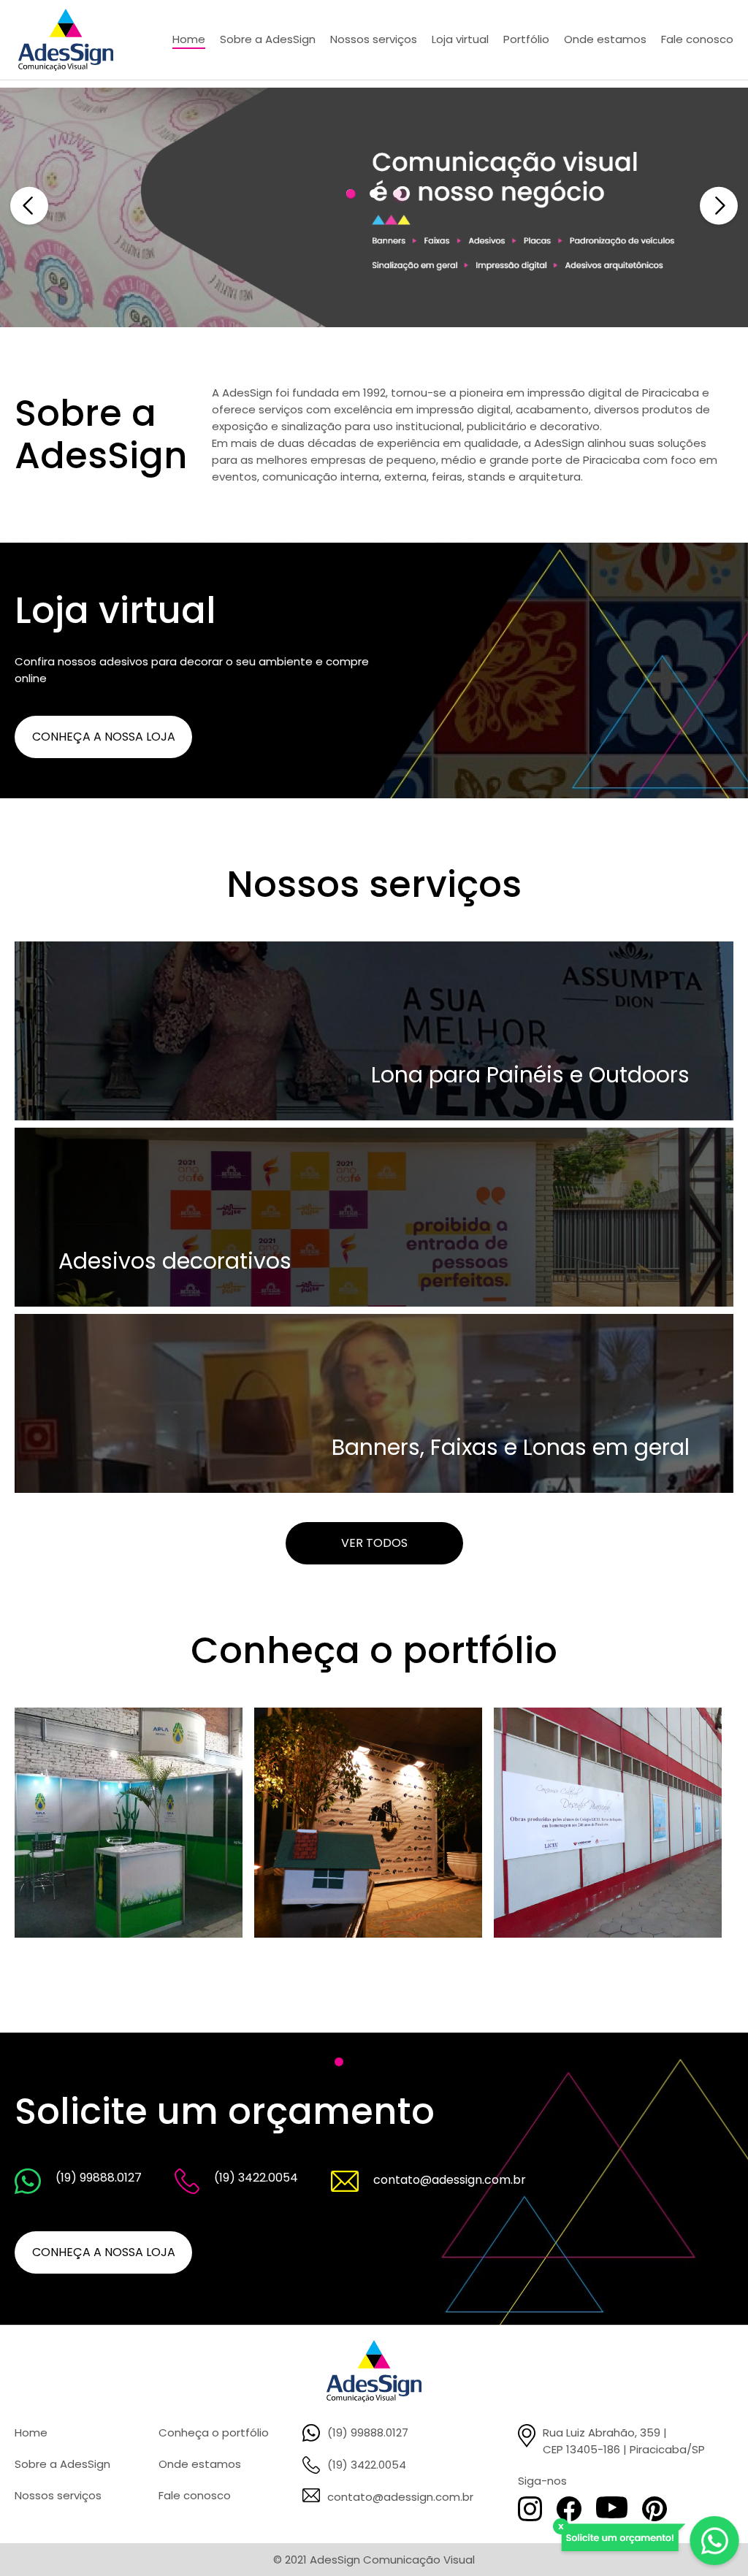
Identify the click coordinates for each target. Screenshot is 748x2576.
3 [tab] (397, 194)
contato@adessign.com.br (400, 2497)
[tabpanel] (134, 1823)
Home (31, 2432)
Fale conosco (195, 2495)
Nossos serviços (58, 2495)
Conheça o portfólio (214, 2432)
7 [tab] (409, 2062)
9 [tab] (456, 2062)
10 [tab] (479, 2062)
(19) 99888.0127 (368, 2432)
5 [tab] (362, 2062)
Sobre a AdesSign (62, 2464)
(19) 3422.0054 (367, 2465)
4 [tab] (339, 2062)
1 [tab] (351, 194)
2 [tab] (374, 194)
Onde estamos (200, 2464)
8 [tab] (432, 2062)
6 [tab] (386, 2062)
